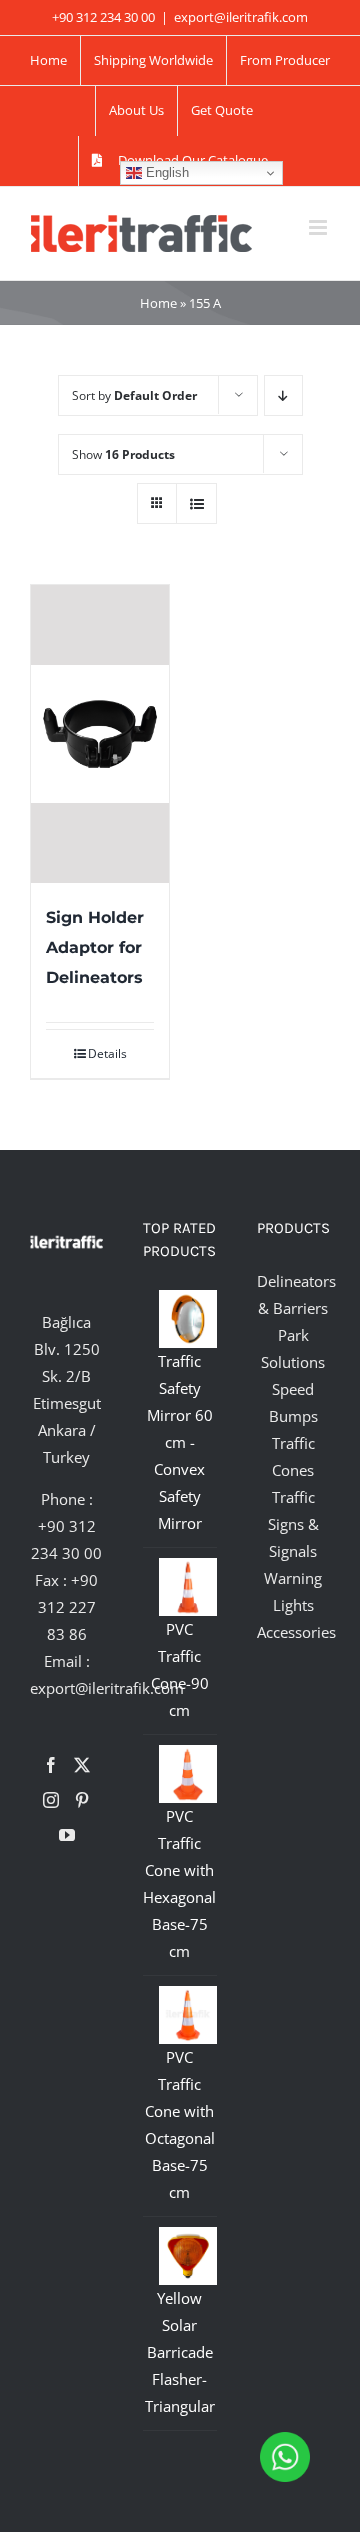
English (165, 172)
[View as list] (196, 503)
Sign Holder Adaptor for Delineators (95, 947)
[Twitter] (82, 1765)
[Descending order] (283, 395)
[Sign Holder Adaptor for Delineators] (100, 734)
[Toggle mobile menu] (319, 227)
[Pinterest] (82, 1800)
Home (158, 303)
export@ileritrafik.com (241, 17)
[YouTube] (67, 1835)
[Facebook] (51, 1765)
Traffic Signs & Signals (293, 1524)
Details (107, 1053)
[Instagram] (51, 1800)
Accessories (296, 1632)
